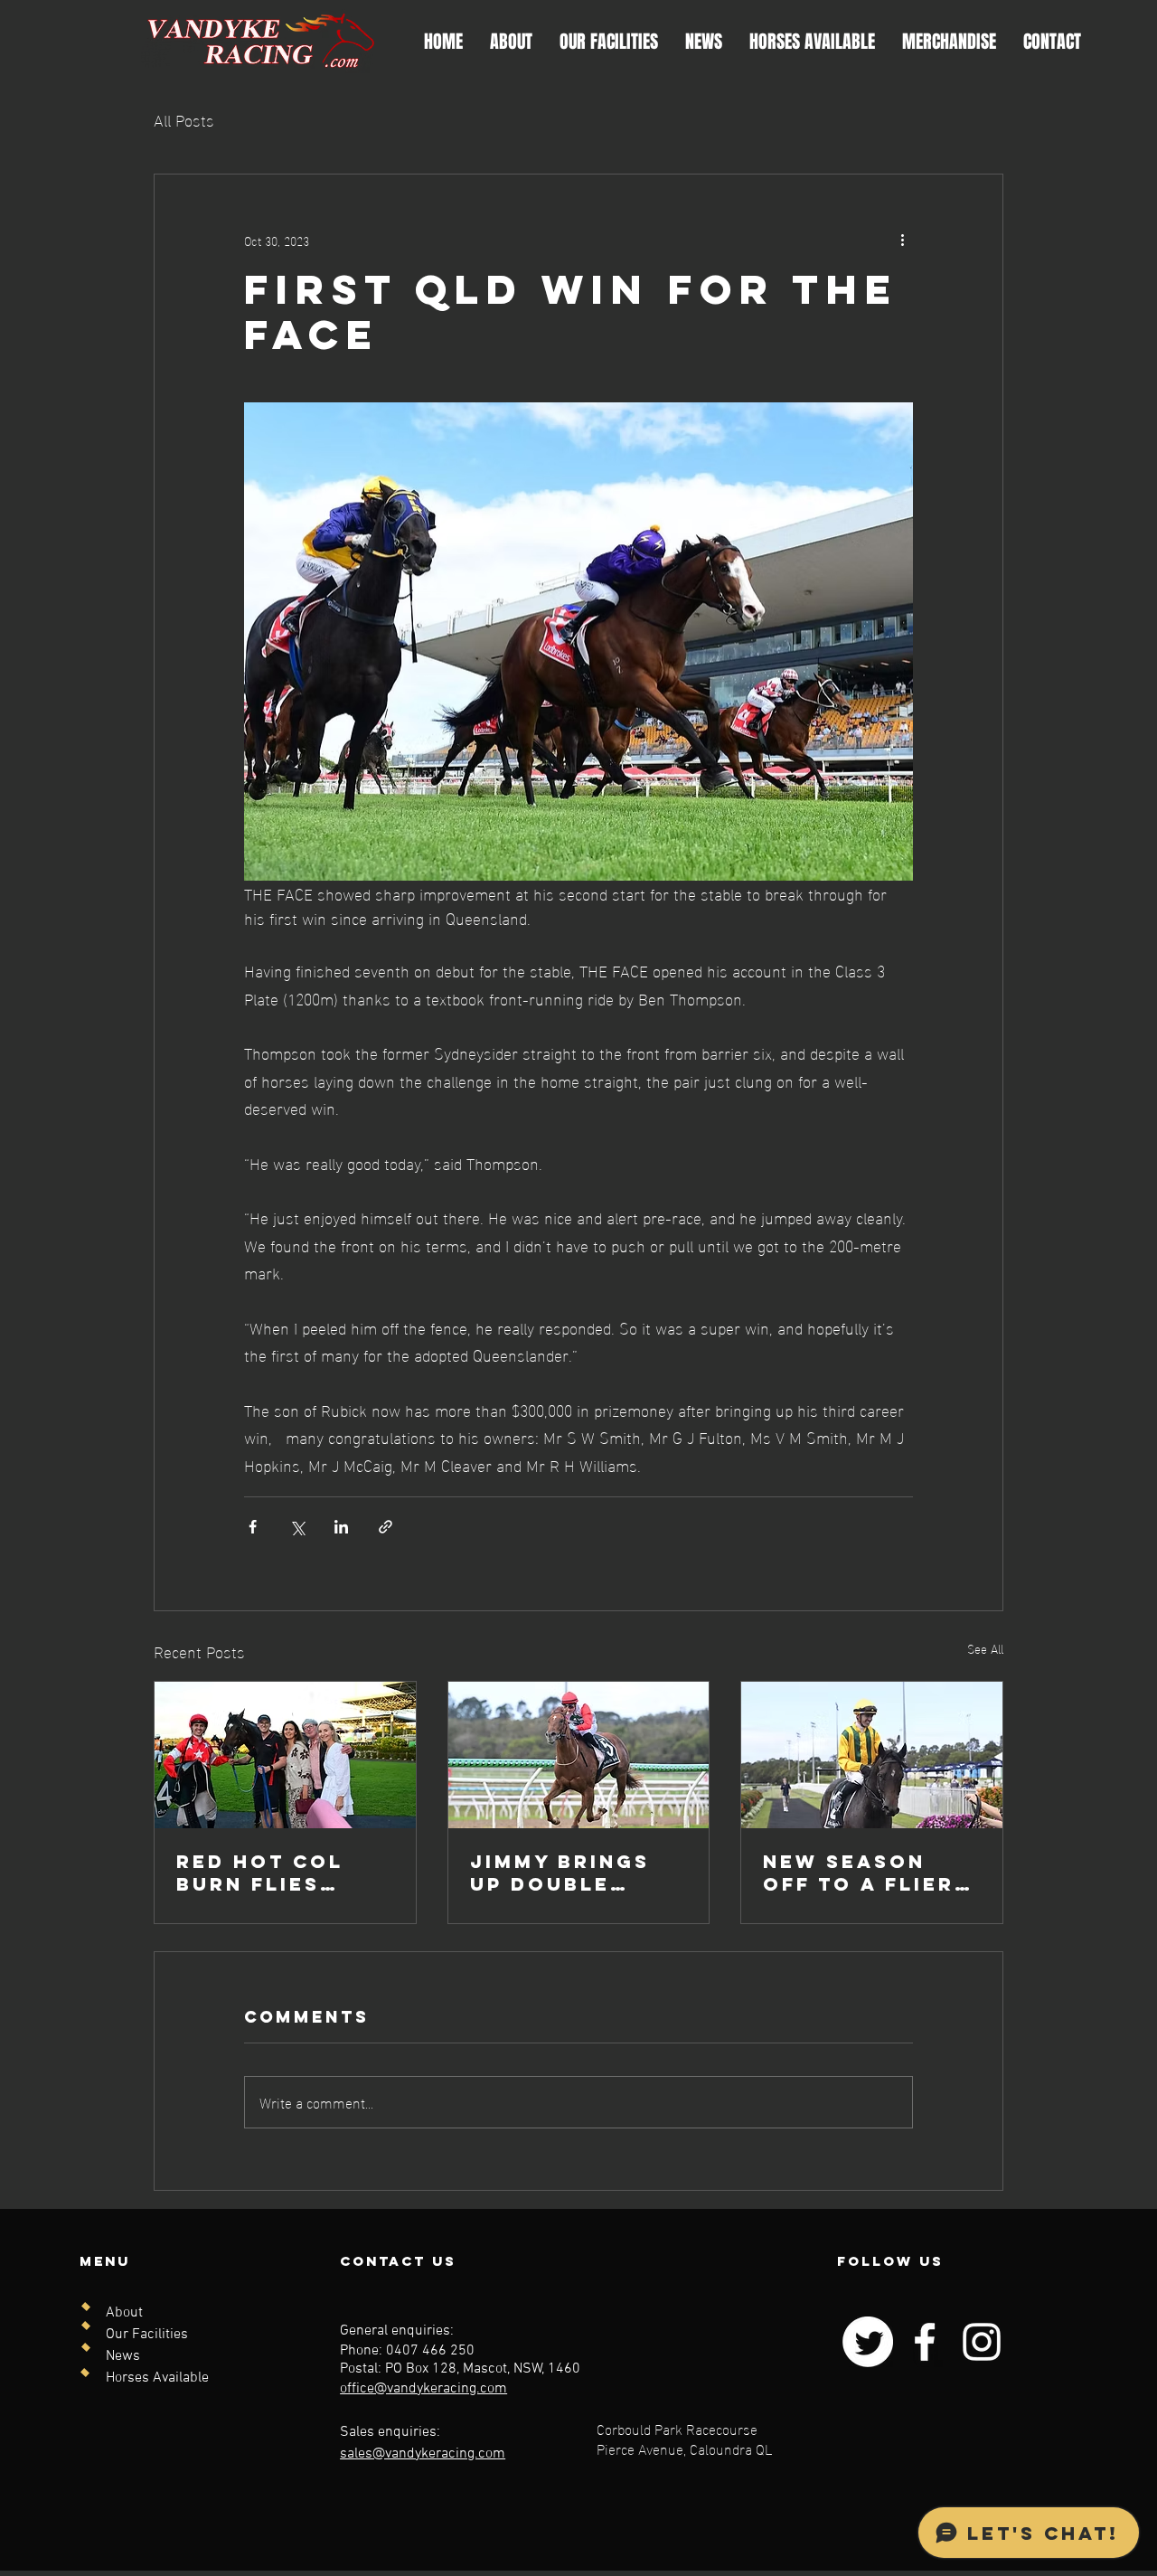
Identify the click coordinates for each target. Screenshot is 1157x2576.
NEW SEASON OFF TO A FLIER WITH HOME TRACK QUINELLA (870, 1873)
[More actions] (902, 240)
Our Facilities (147, 2335)
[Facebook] (925, 2342)
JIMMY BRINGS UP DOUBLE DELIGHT (560, 1873)
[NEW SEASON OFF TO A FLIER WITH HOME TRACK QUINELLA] (872, 1755)
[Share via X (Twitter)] (297, 1527)
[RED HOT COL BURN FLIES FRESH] (285, 1755)
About (124, 2313)
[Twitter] (868, 2342)
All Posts (184, 119)
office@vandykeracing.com (423, 2389)
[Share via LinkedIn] (341, 1527)
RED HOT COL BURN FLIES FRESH (260, 1873)
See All (985, 1649)
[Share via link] (386, 1527)
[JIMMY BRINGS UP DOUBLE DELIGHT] (579, 1755)
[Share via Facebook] (253, 1527)
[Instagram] (982, 2342)
